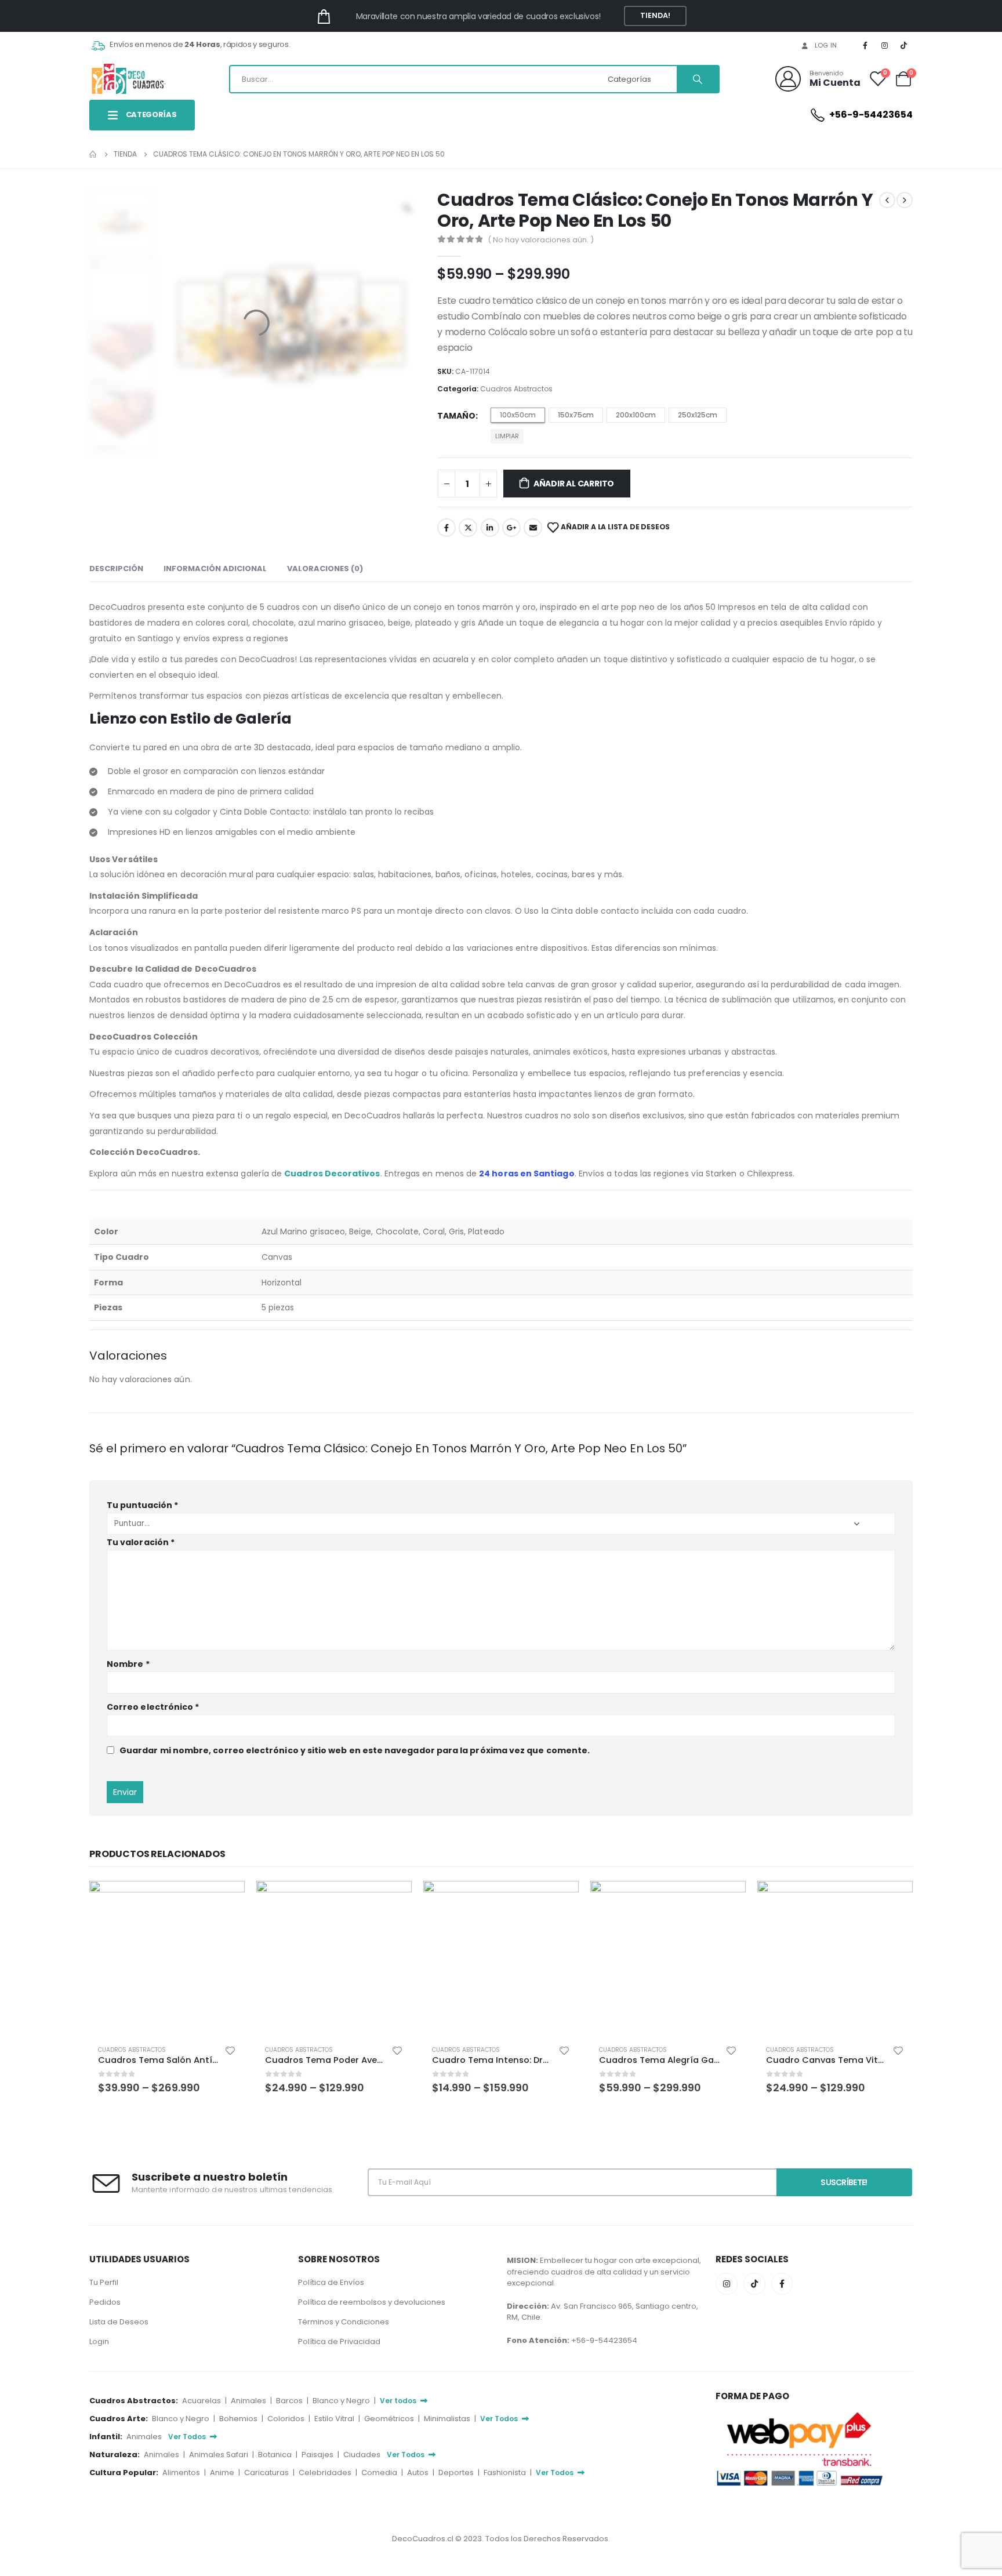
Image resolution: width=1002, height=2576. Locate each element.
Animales (249, 2401)
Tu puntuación (142, 1505)
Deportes (457, 2473)
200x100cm (636, 415)
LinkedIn (490, 528)
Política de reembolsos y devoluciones (372, 2302)
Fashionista (506, 2473)
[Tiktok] (904, 45)
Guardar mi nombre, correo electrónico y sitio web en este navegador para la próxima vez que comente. (355, 1750)
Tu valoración (141, 1542)
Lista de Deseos (119, 2322)
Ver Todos (500, 2419)
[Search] (698, 79)
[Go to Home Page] (93, 154)
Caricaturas (267, 2473)
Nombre (128, 1664)
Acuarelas (202, 2401)
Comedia (380, 2473)
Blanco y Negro (342, 2401)
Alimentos (182, 2473)
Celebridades (326, 2473)
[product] (167, 1959)
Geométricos (390, 2419)
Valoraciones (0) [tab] (325, 568)
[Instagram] (885, 45)
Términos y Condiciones (344, 2322)
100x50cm (518, 415)
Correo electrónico (153, 1707)
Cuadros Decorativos (332, 1173)
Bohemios (239, 2419)
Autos (419, 2473)
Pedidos (105, 2302)
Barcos (290, 2401)
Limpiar (507, 436)
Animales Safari (219, 2455)
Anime (223, 2473)
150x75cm (576, 415)
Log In (826, 45)
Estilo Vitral (335, 2419)
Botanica (276, 2455)
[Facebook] (865, 45)
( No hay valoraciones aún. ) (541, 240)
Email (533, 528)
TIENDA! (656, 15)
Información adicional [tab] (215, 568)
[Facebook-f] (782, 2284)
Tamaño (456, 416)
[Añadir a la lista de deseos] (230, 2050)
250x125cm (698, 415)
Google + (511, 528)
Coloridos (287, 2419)
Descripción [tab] (116, 568)
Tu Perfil (104, 2282)
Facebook (446, 528)
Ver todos (399, 2401)
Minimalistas (448, 2419)
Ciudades (363, 2455)
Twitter (468, 528)
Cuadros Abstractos (516, 389)
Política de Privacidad (339, 2341)
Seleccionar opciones (226, 1900)
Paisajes (318, 2455)
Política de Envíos (331, 2282)
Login (99, 2341)
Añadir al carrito (574, 484)
